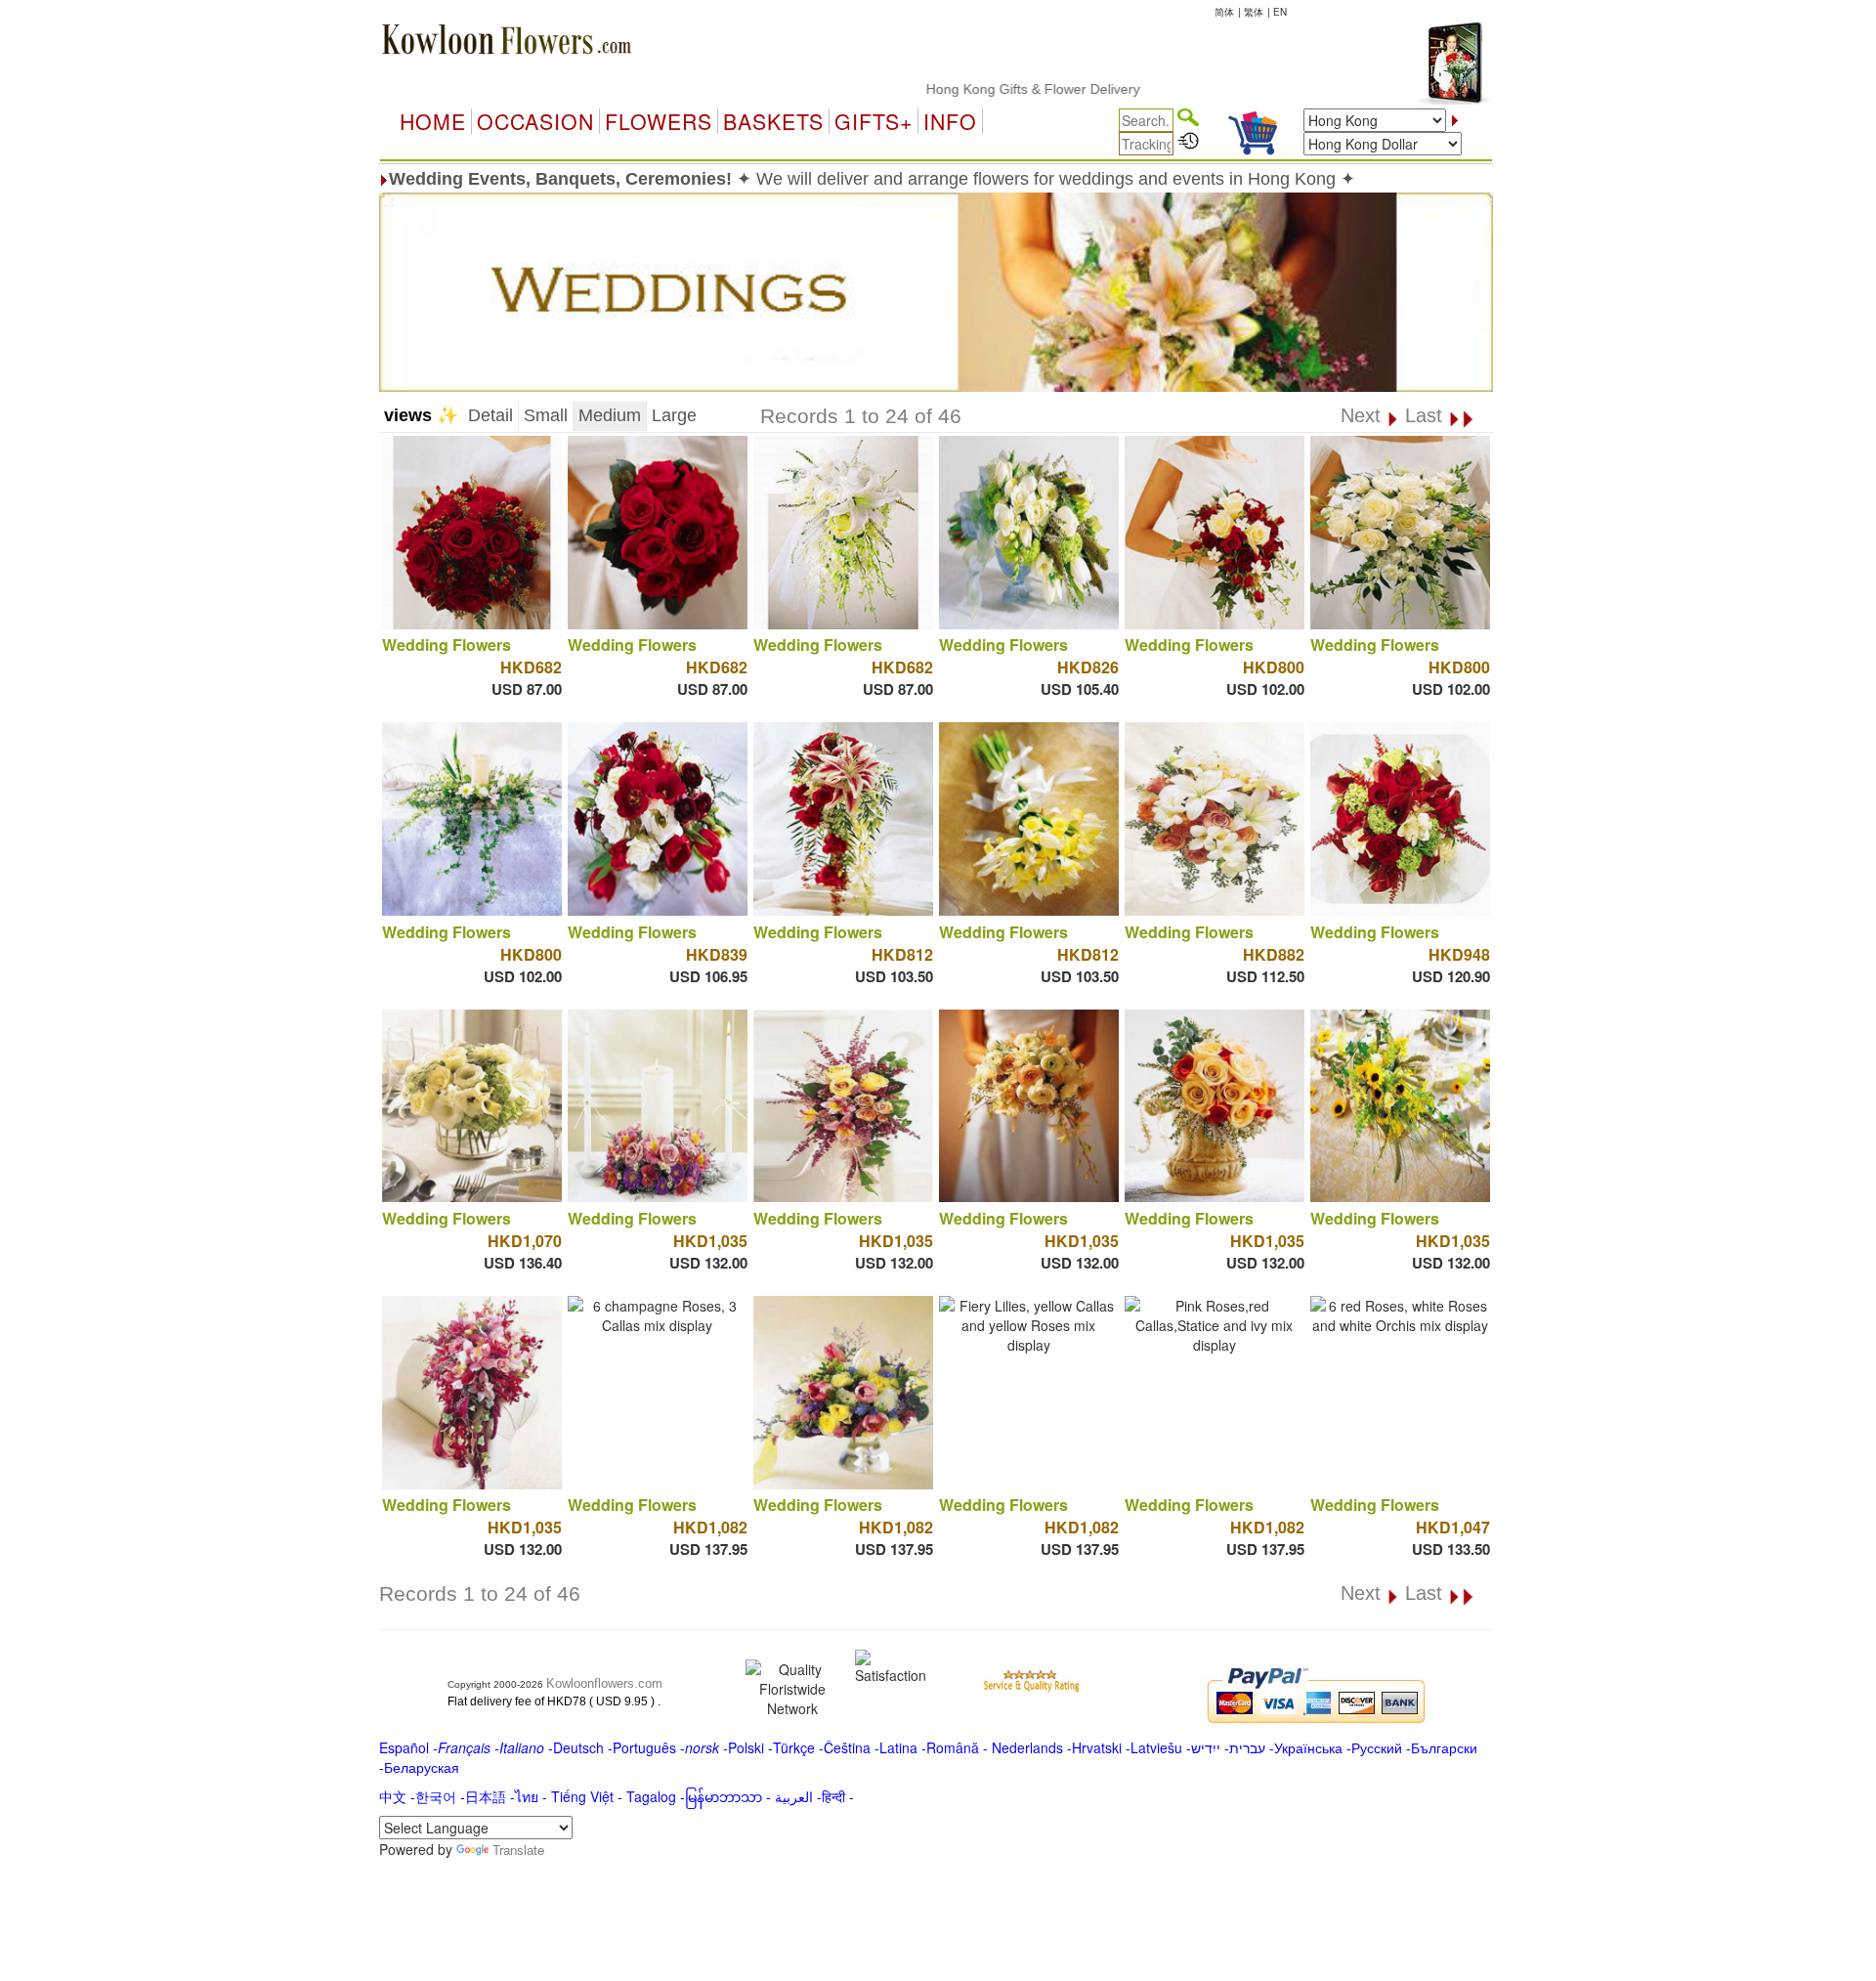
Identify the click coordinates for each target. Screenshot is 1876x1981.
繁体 (1254, 12)
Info (950, 121)
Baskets (773, 121)
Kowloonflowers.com (604, 1683)
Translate (518, 1850)
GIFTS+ (874, 121)
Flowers (659, 121)
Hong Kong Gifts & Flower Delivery (974, 89)
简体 (1224, 12)
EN (1280, 12)
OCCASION (535, 121)
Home (433, 121)
